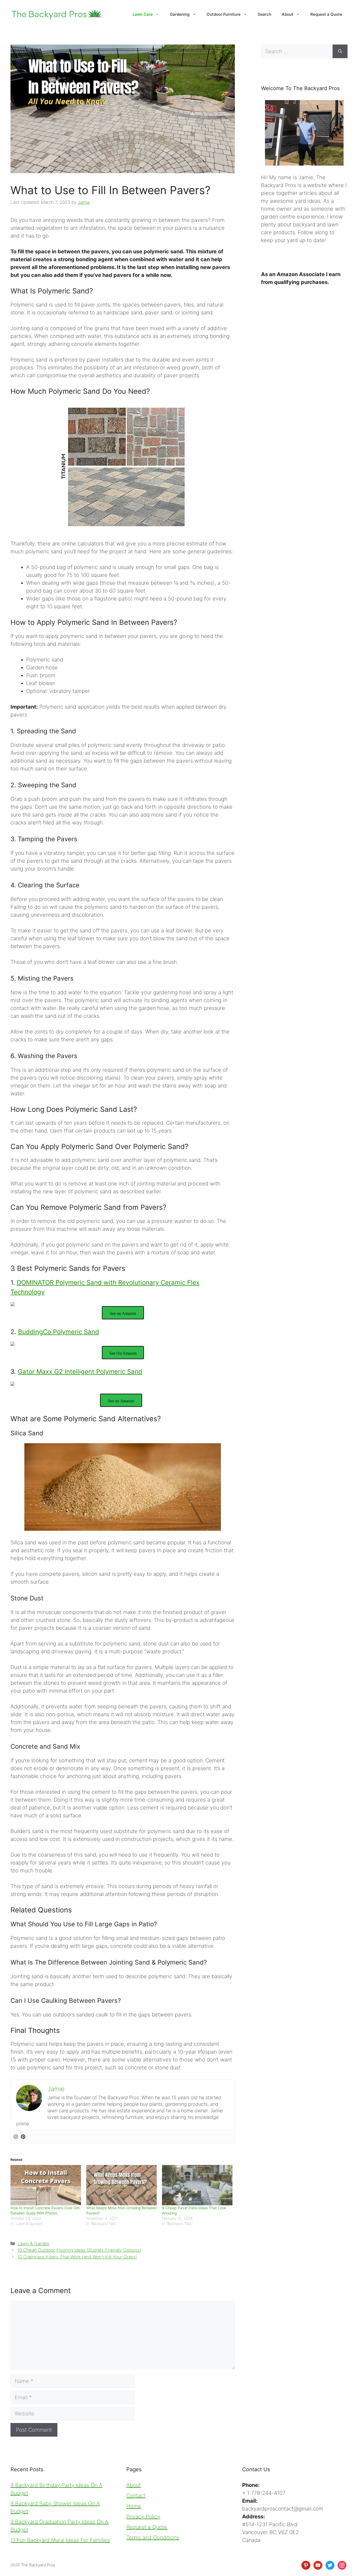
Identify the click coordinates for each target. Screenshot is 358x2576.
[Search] (340, 51)
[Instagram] (16, 2137)
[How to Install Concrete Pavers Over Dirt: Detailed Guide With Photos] (46, 2185)
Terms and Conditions (153, 2537)
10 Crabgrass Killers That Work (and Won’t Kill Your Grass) (77, 2257)
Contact (136, 2496)
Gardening (180, 14)
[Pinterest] (23, 2137)
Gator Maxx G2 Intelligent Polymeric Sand (80, 1372)
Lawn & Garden (33, 2244)
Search (264, 14)
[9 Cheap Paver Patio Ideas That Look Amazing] (197, 2185)
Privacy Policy (143, 2517)
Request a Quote (326, 14)
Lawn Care (143, 14)
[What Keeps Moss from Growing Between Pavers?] (121, 2185)
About (288, 14)
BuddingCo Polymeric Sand (59, 1332)
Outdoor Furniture (224, 14)
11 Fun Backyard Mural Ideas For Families (60, 2540)
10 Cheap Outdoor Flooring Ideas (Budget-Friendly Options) (79, 2250)
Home (134, 2506)
